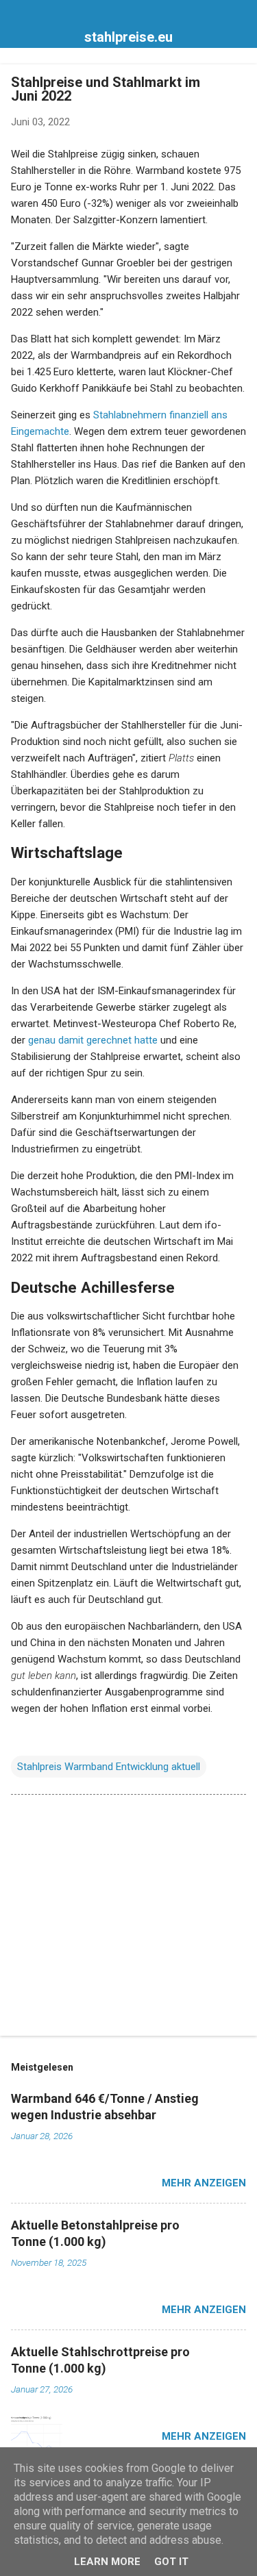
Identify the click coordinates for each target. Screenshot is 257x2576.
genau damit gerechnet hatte (93, 1040)
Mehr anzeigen (204, 2183)
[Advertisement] (128, 1918)
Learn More (107, 2562)
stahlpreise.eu (128, 37)
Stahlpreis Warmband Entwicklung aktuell (109, 1767)
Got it (171, 2562)
